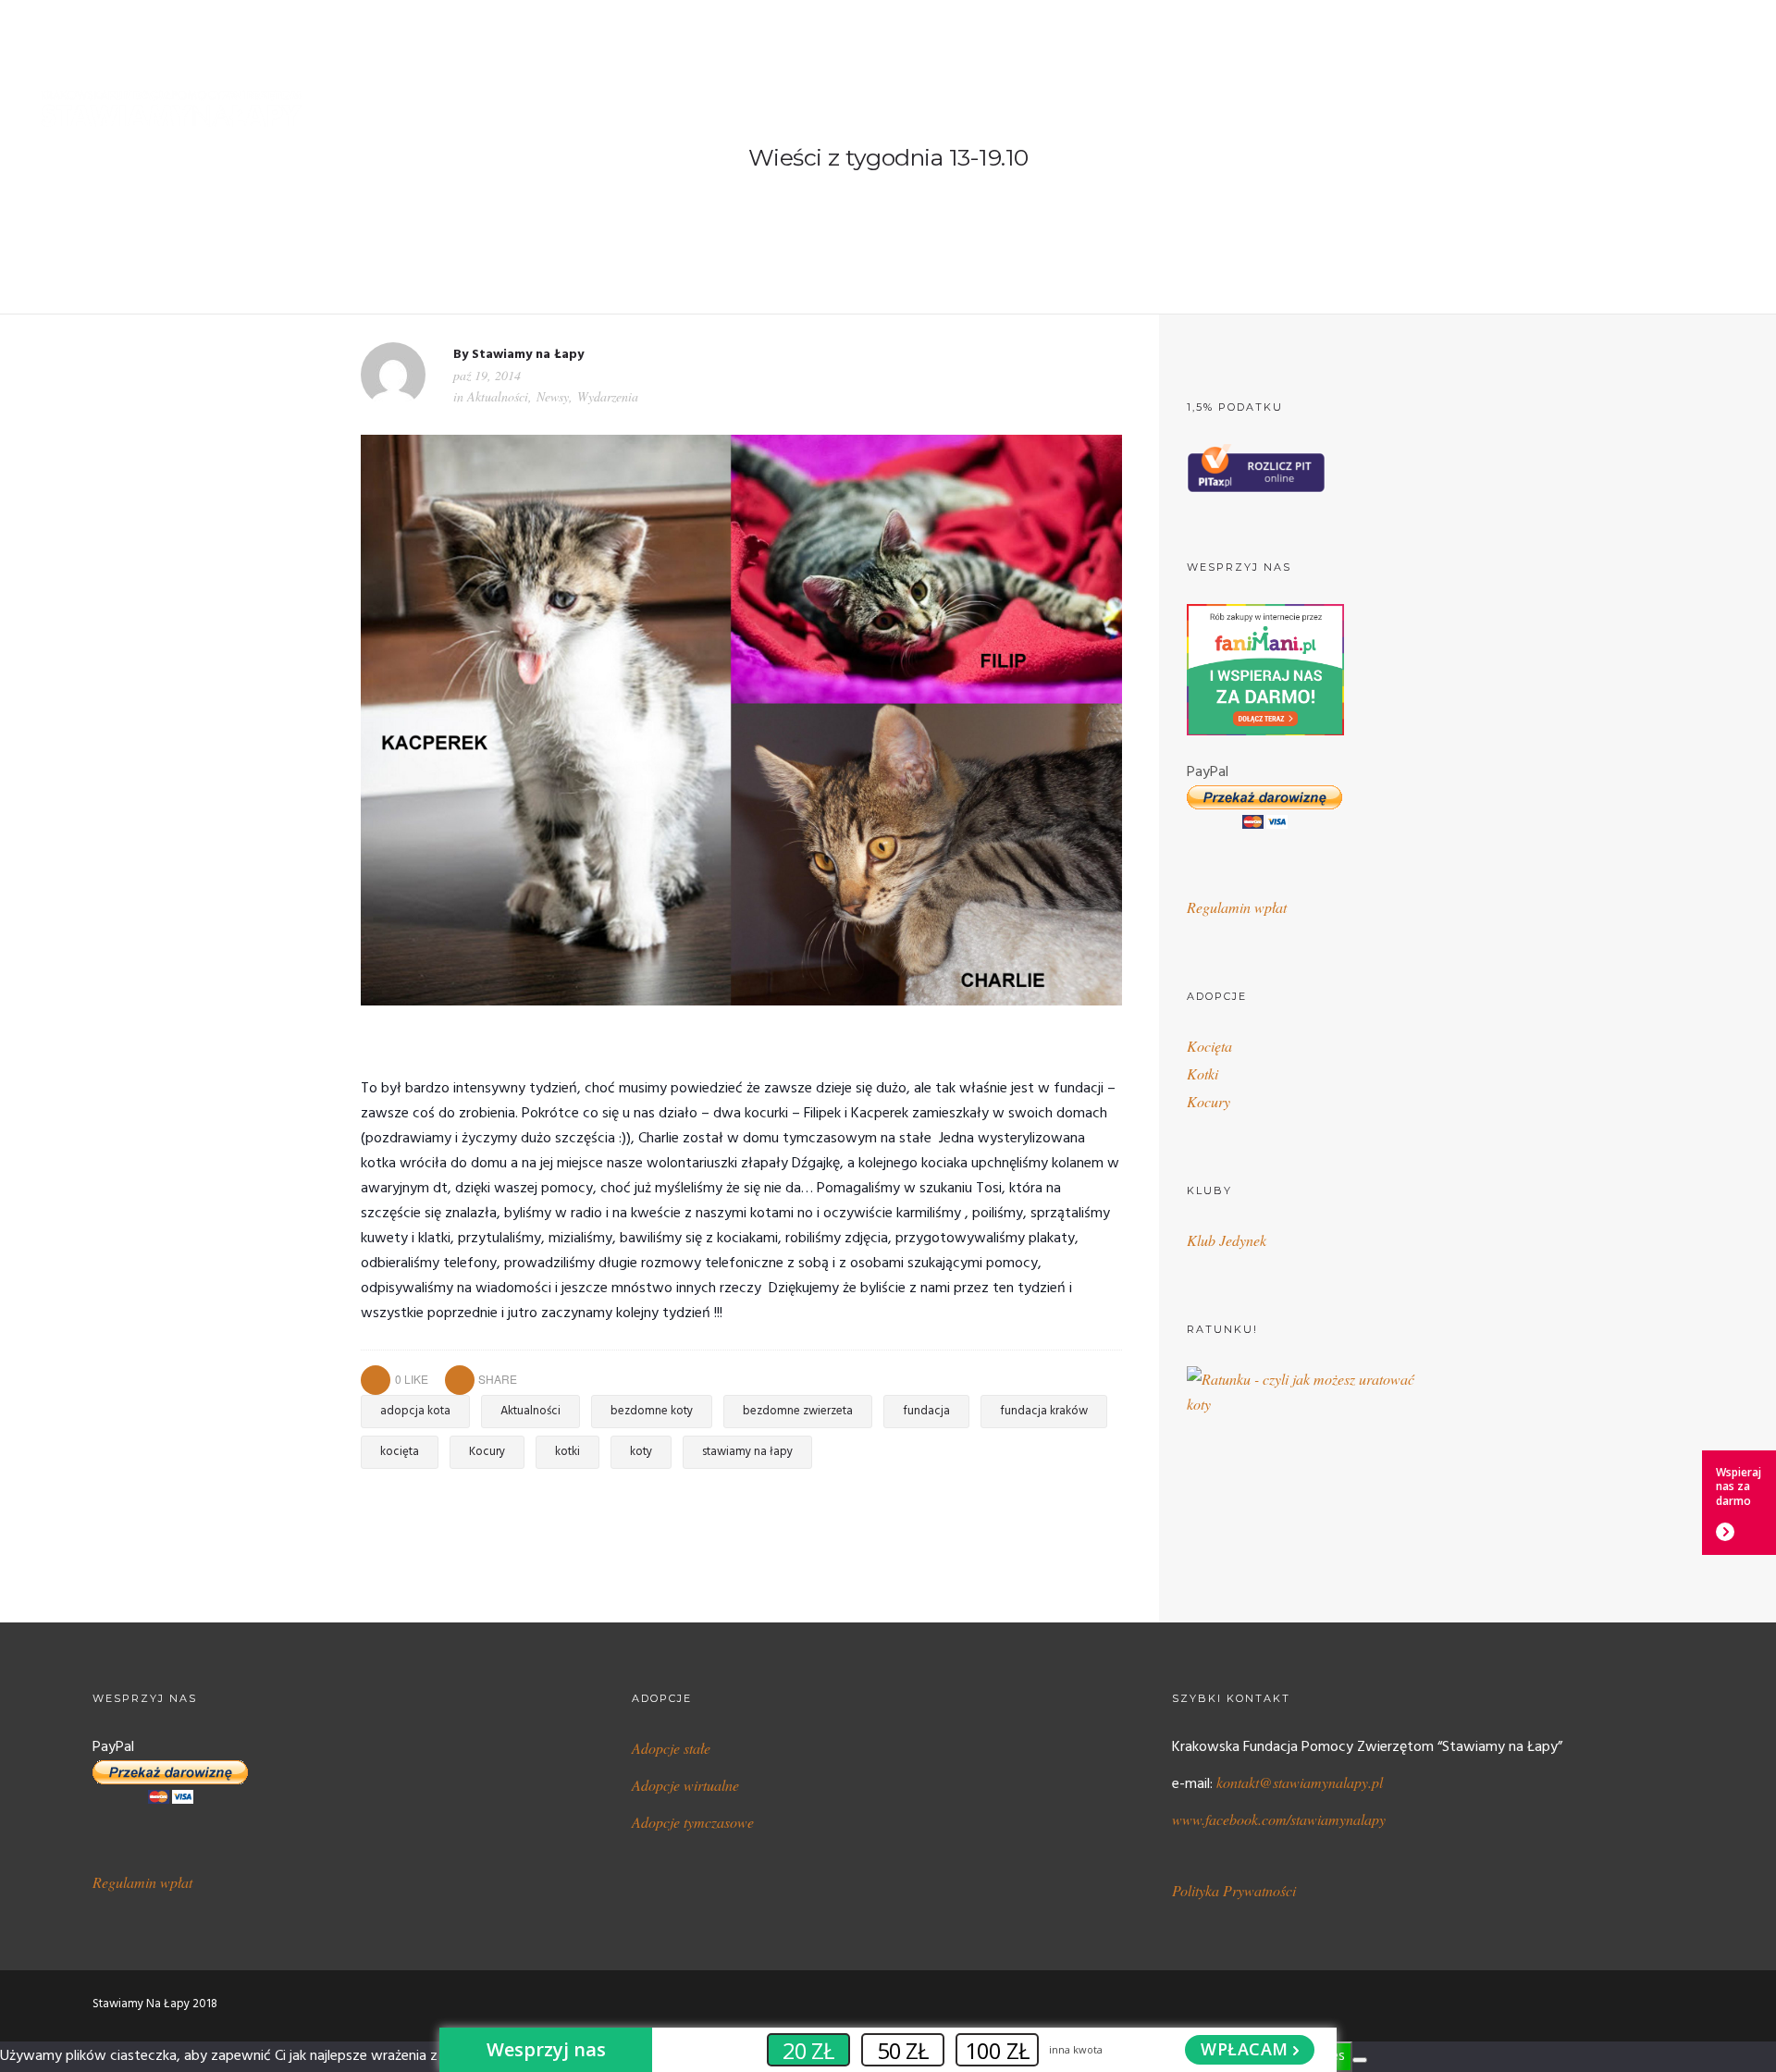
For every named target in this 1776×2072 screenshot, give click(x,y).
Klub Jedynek (1227, 1240)
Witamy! (949, 109)
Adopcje (1116, 109)
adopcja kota (415, 1411)
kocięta (400, 1452)
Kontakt (1714, 109)
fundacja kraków (1044, 1411)
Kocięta (1209, 1046)
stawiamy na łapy (747, 1452)
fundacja (926, 1411)
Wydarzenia (608, 396)
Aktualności (498, 396)
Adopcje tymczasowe (693, 1822)
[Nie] (1360, 2060)
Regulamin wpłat (1237, 907)
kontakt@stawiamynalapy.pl (1300, 1782)
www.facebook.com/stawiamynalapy (1279, 1819)
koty (641, 1452)
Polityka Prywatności (1234, 1890)
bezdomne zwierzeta (798, 1411)
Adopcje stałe (671, 1748)
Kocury (487, 1452)
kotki (567, 1452)
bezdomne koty (652, 1411)
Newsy (553, 396)
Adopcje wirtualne (685, 1785)
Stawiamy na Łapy (528, 355)
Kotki (1202, 1073)
